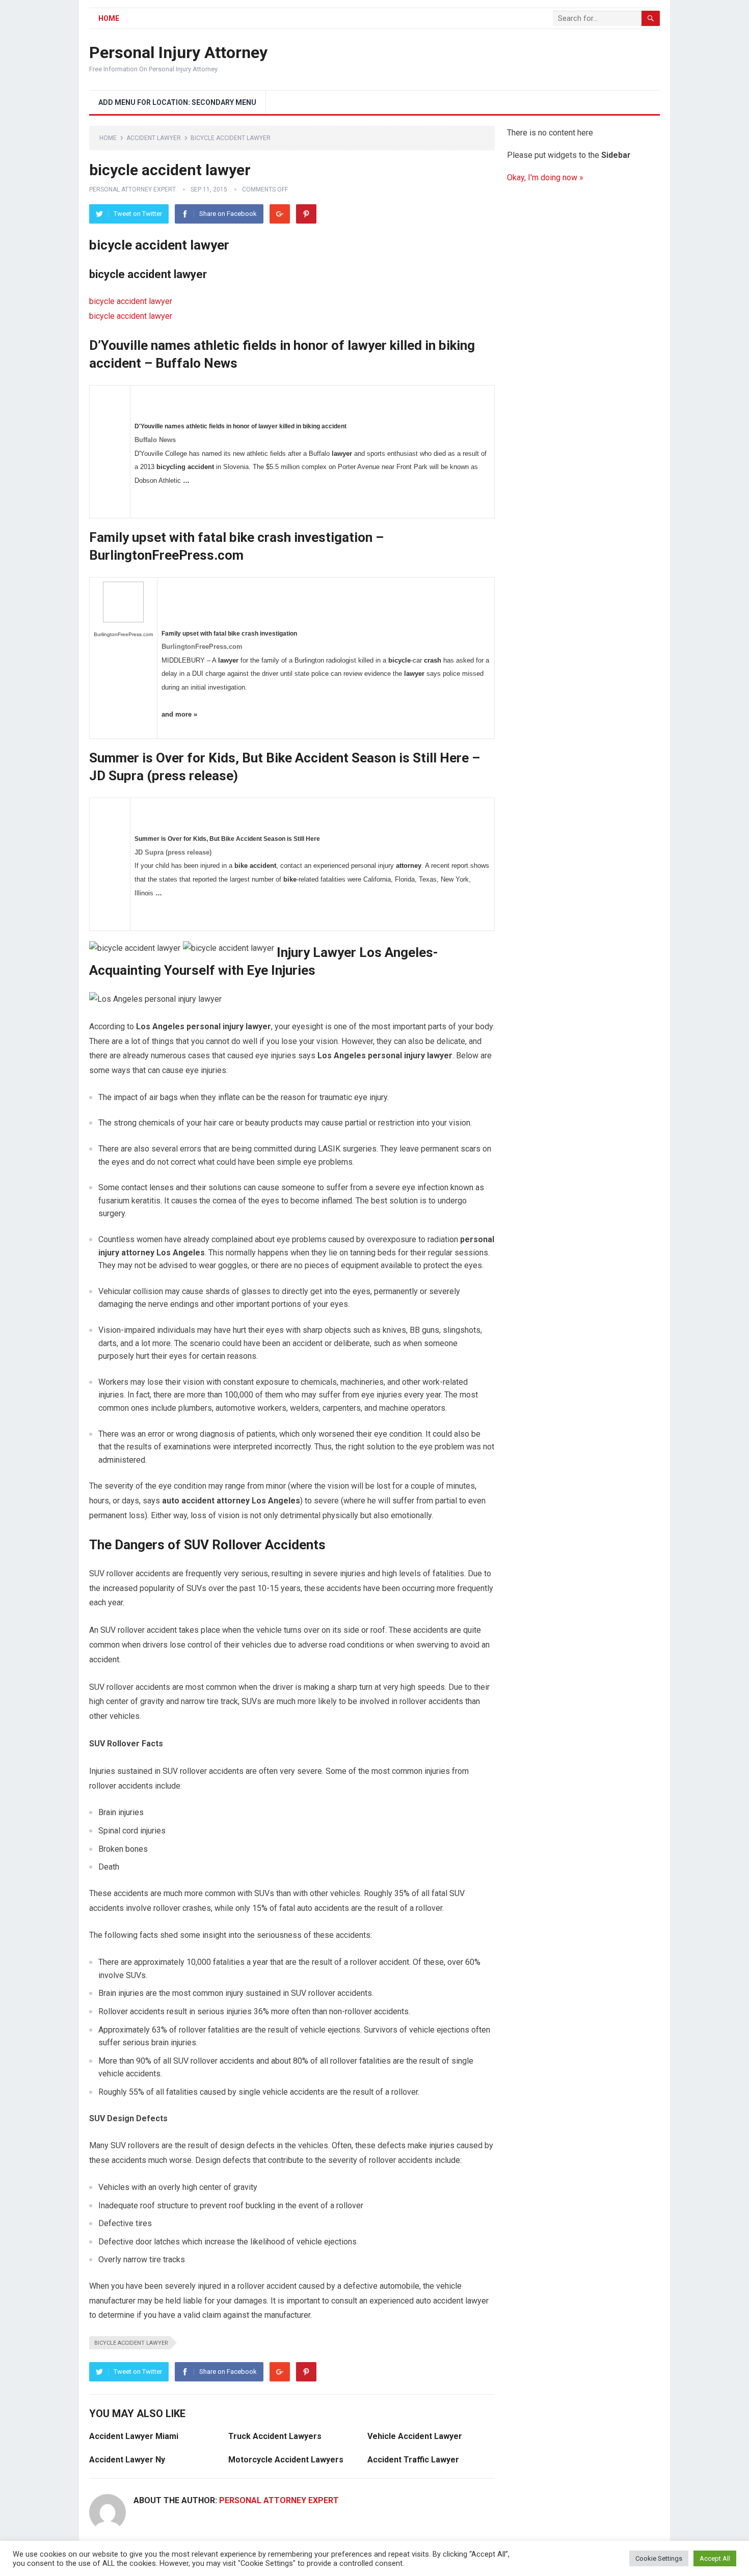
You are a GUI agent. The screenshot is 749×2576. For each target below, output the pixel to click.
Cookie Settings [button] (659, 2558)
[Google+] (280, 214)
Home (109, 18)
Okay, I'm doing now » (545, 177)
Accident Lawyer (154, 138)
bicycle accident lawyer (131, 301)
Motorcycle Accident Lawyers (286, 2460)
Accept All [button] (715, 2558)
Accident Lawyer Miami (134, 2436)
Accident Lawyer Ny (127, 2460)
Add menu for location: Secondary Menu (177, 102)
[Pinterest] (306, 214)
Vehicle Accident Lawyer (415, 2436)
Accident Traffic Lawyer (413, 2460)
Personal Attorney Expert (132, 189)
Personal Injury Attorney (178, 52)
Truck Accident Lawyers (275, 2436)
